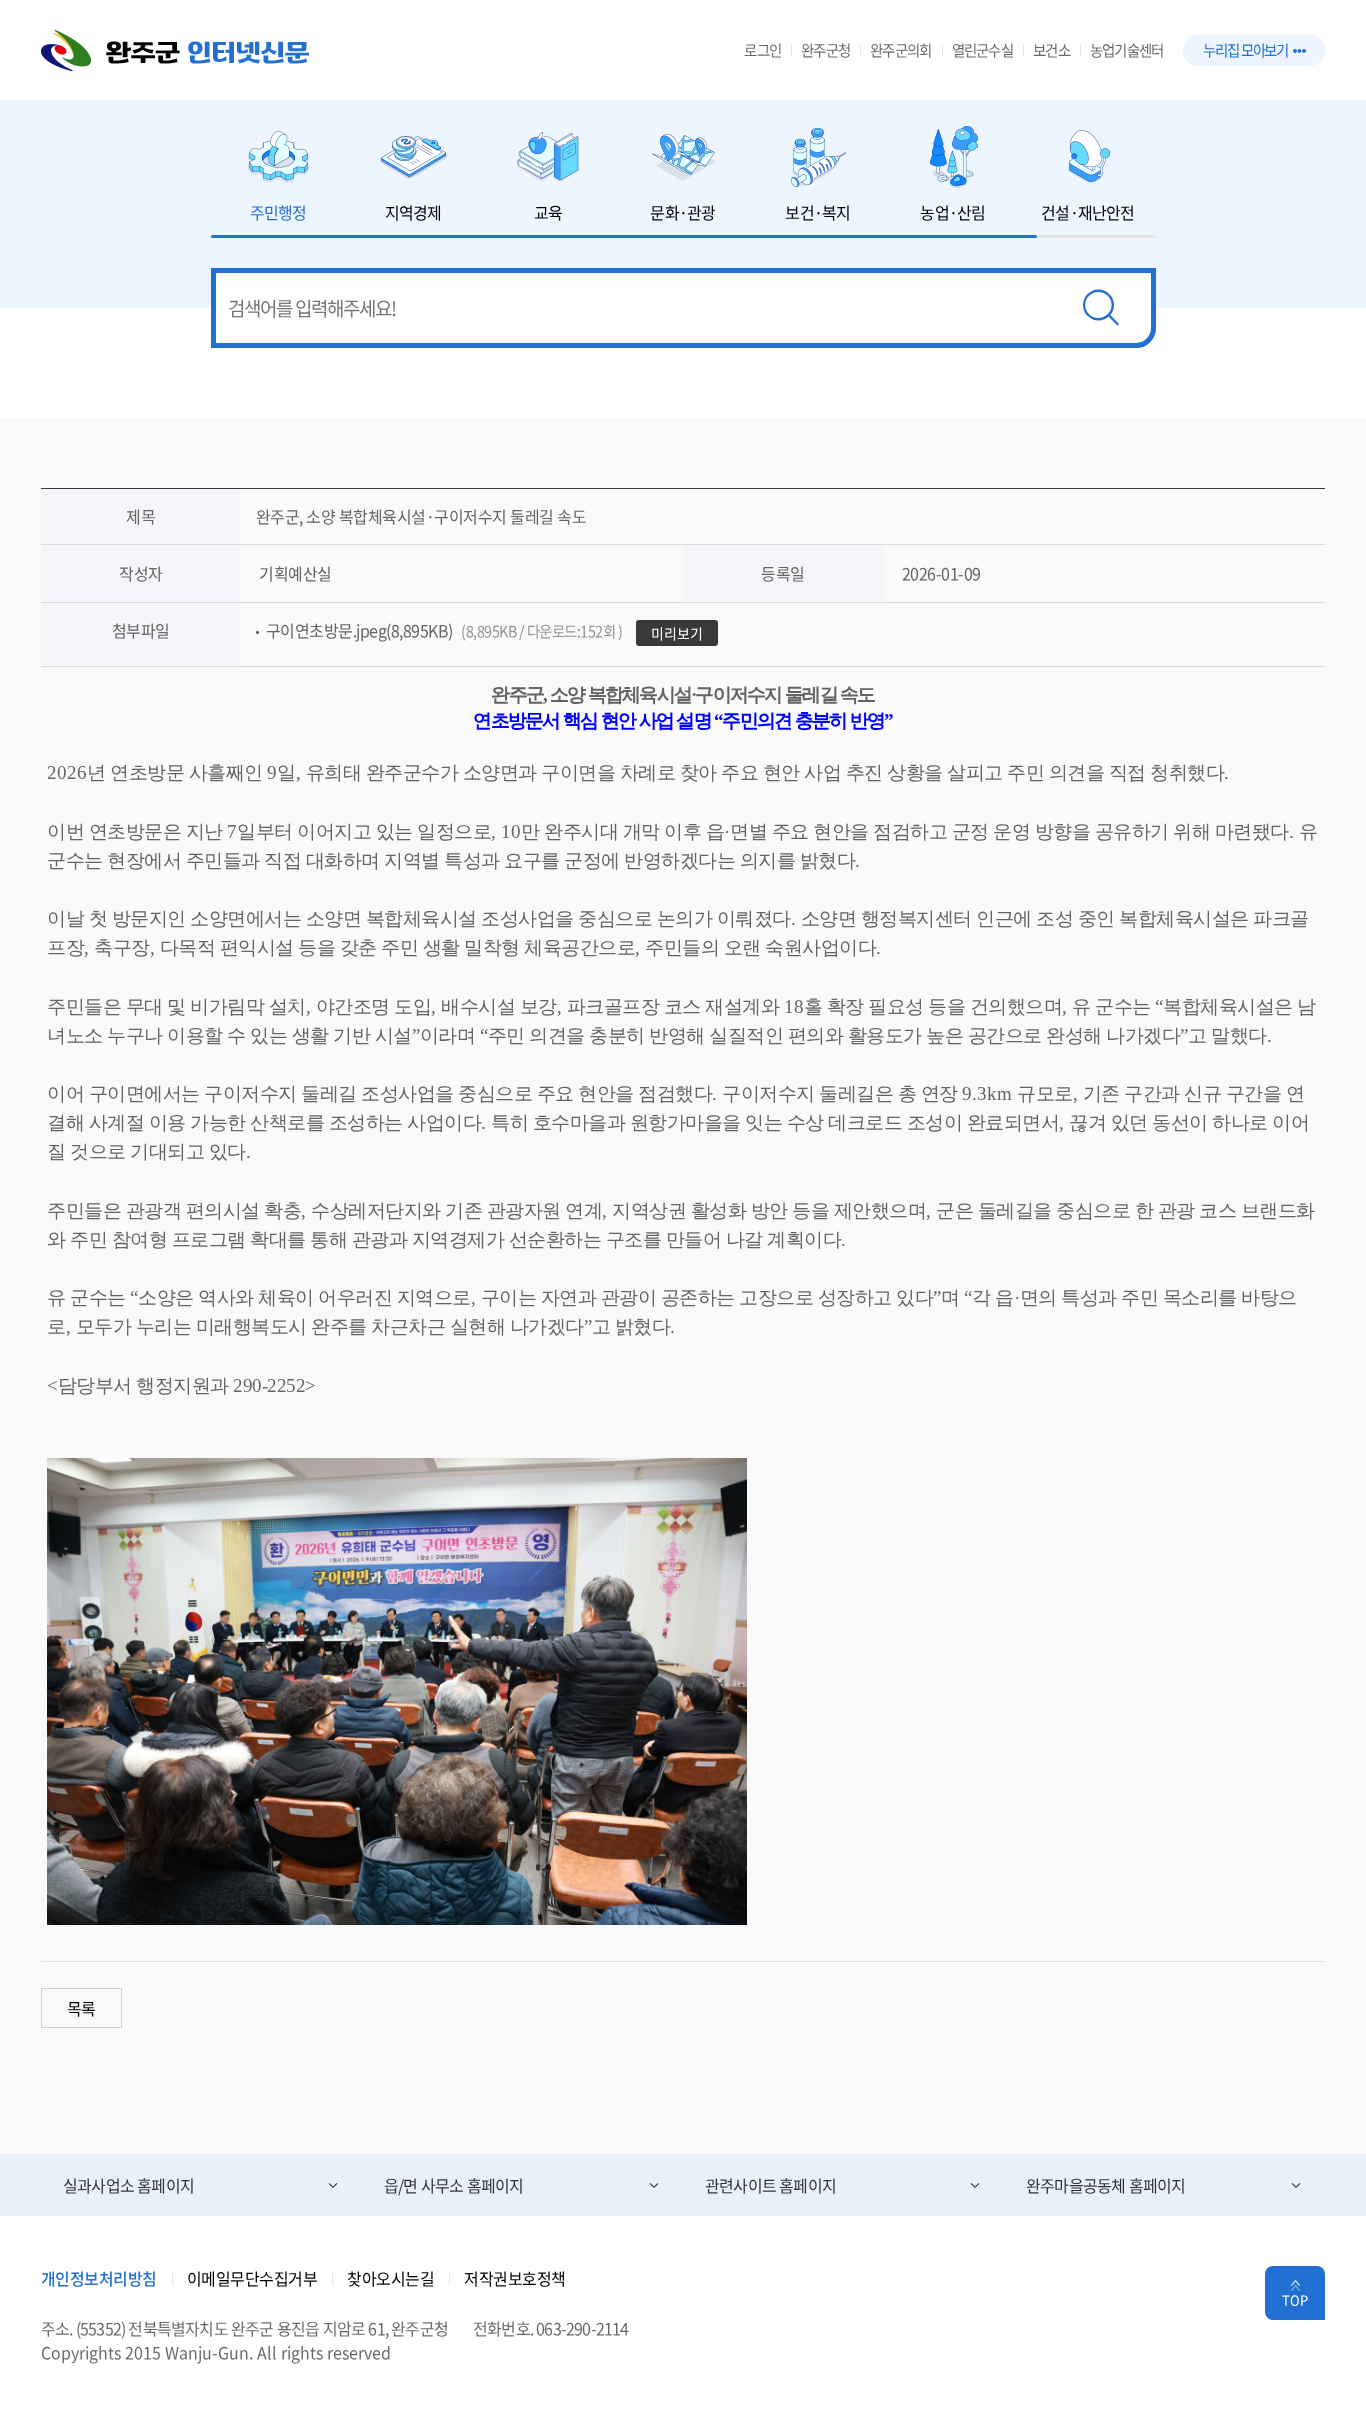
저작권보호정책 (515, 2278)
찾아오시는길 (390, 2278)
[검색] (1101, 308)
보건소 (1051, 50)
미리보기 (677, 633)
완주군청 (825, 50)
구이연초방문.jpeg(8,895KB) (444, 630)
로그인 (762, 50)
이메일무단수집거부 (252, 2278)
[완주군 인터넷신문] (175, 50)
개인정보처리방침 (99, 2278)
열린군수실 (982, 50)
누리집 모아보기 (1245, 50)
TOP (1295, 2299)
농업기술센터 (1127, 50)
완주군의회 (900, 50)
